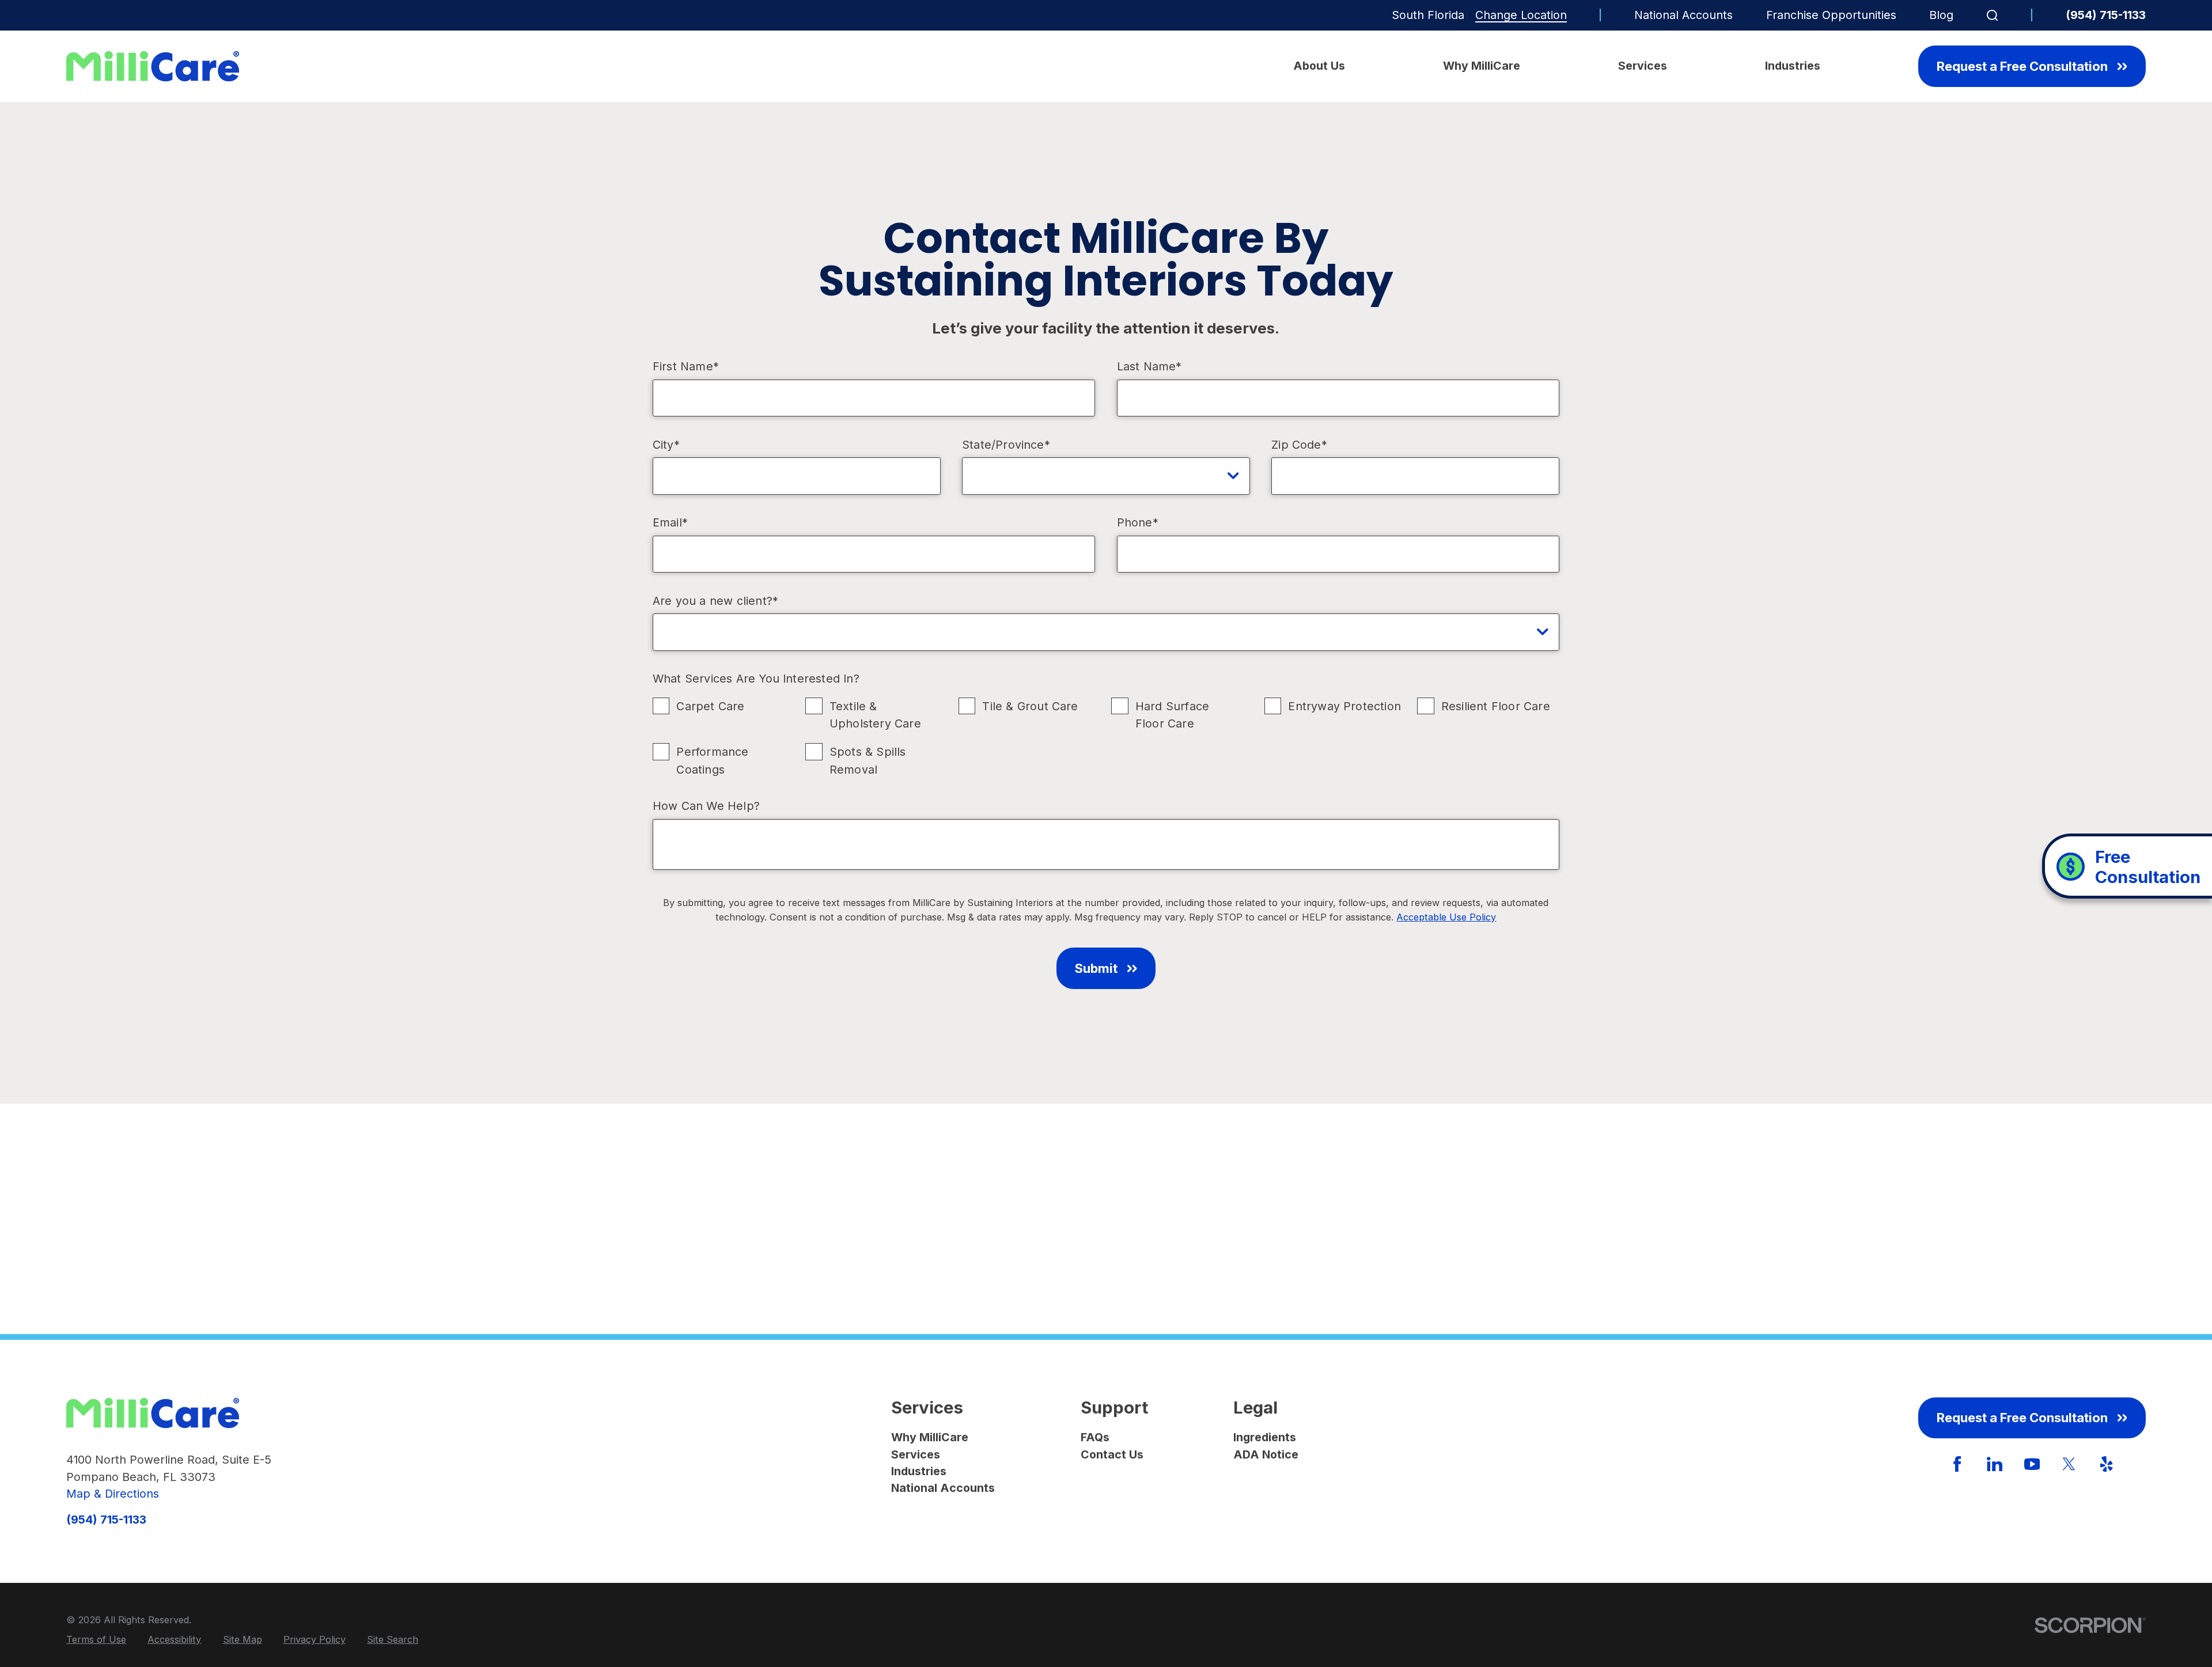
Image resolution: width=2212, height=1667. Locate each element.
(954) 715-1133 (2106, 16)
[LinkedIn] (1995, 1464)
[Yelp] (2106, 1464)
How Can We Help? (706, 806)
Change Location (1521, 15)
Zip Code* (1299, 445)
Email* (670, 523)
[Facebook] (1957, 1464)
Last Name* (1149, 367)
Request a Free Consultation (2022, 66)
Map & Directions (113, 1494)
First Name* (686, 367)
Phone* (1138, 523)
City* (666, 445)
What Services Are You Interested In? (756, 679)
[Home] (153, 66)
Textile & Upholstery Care (875, 715)
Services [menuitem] (1643, 66)
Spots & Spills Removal (868, 760)
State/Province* (1006, 445)
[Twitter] (2069, 1464)
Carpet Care (710, 706)
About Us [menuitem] (1319, 66)
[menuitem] (96, 1639)
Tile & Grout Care (1030, 706)
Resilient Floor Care (1496, 706)
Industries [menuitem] (1793, 66)
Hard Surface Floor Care (1172, 715)
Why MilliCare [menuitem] (1482, 66)
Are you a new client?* (715, 601)
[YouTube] (2032, 1464)
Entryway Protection (1344, 706)
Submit (1096, 968)
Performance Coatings (712, 760)
